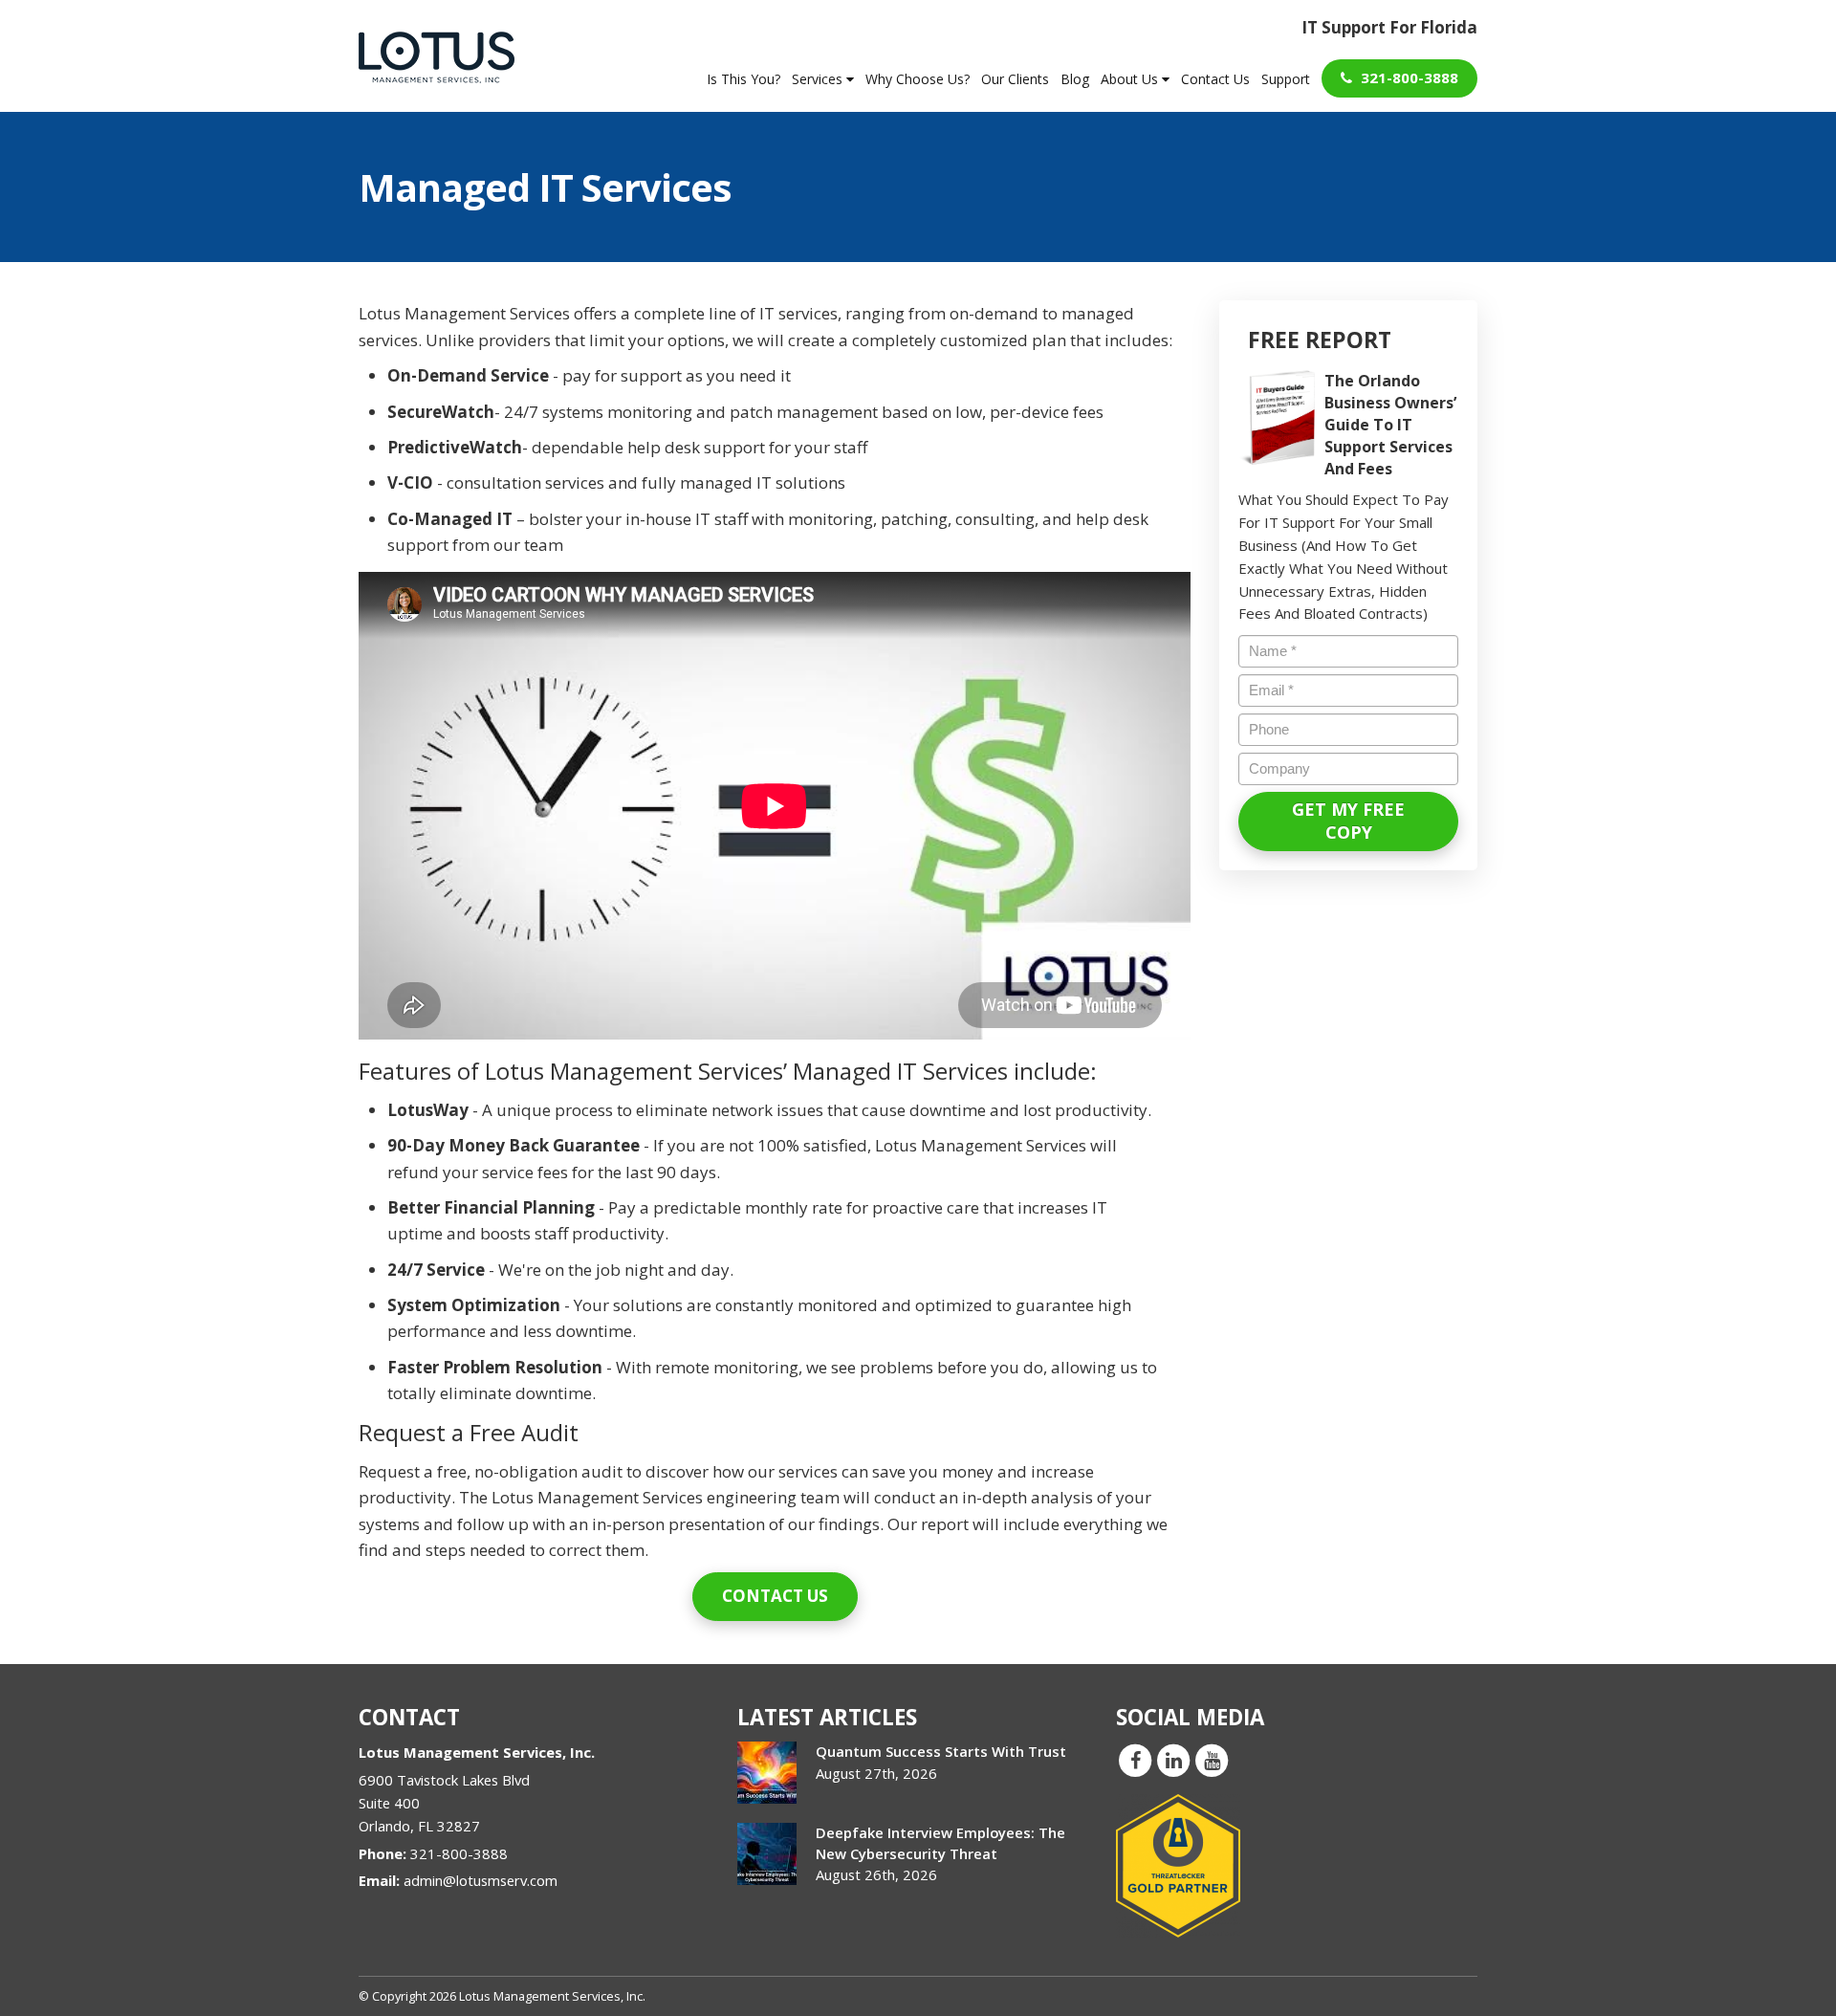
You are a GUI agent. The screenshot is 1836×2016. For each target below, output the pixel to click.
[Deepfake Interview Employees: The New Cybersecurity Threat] (767, 1854)
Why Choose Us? (918, 79)
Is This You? (743, 79)
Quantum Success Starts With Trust (941, 1751)
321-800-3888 (1408, 77)
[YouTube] (1212, 1760)
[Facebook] (1135, 1760)
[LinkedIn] (1173, 1760)
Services (819, 79)
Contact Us (1215, 79)
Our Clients (1015, 79)
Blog (1075, 79)
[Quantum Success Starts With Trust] (767, 1773)
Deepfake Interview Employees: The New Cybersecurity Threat (940, 1842)
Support (1286, 79)
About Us (1131, 79)
